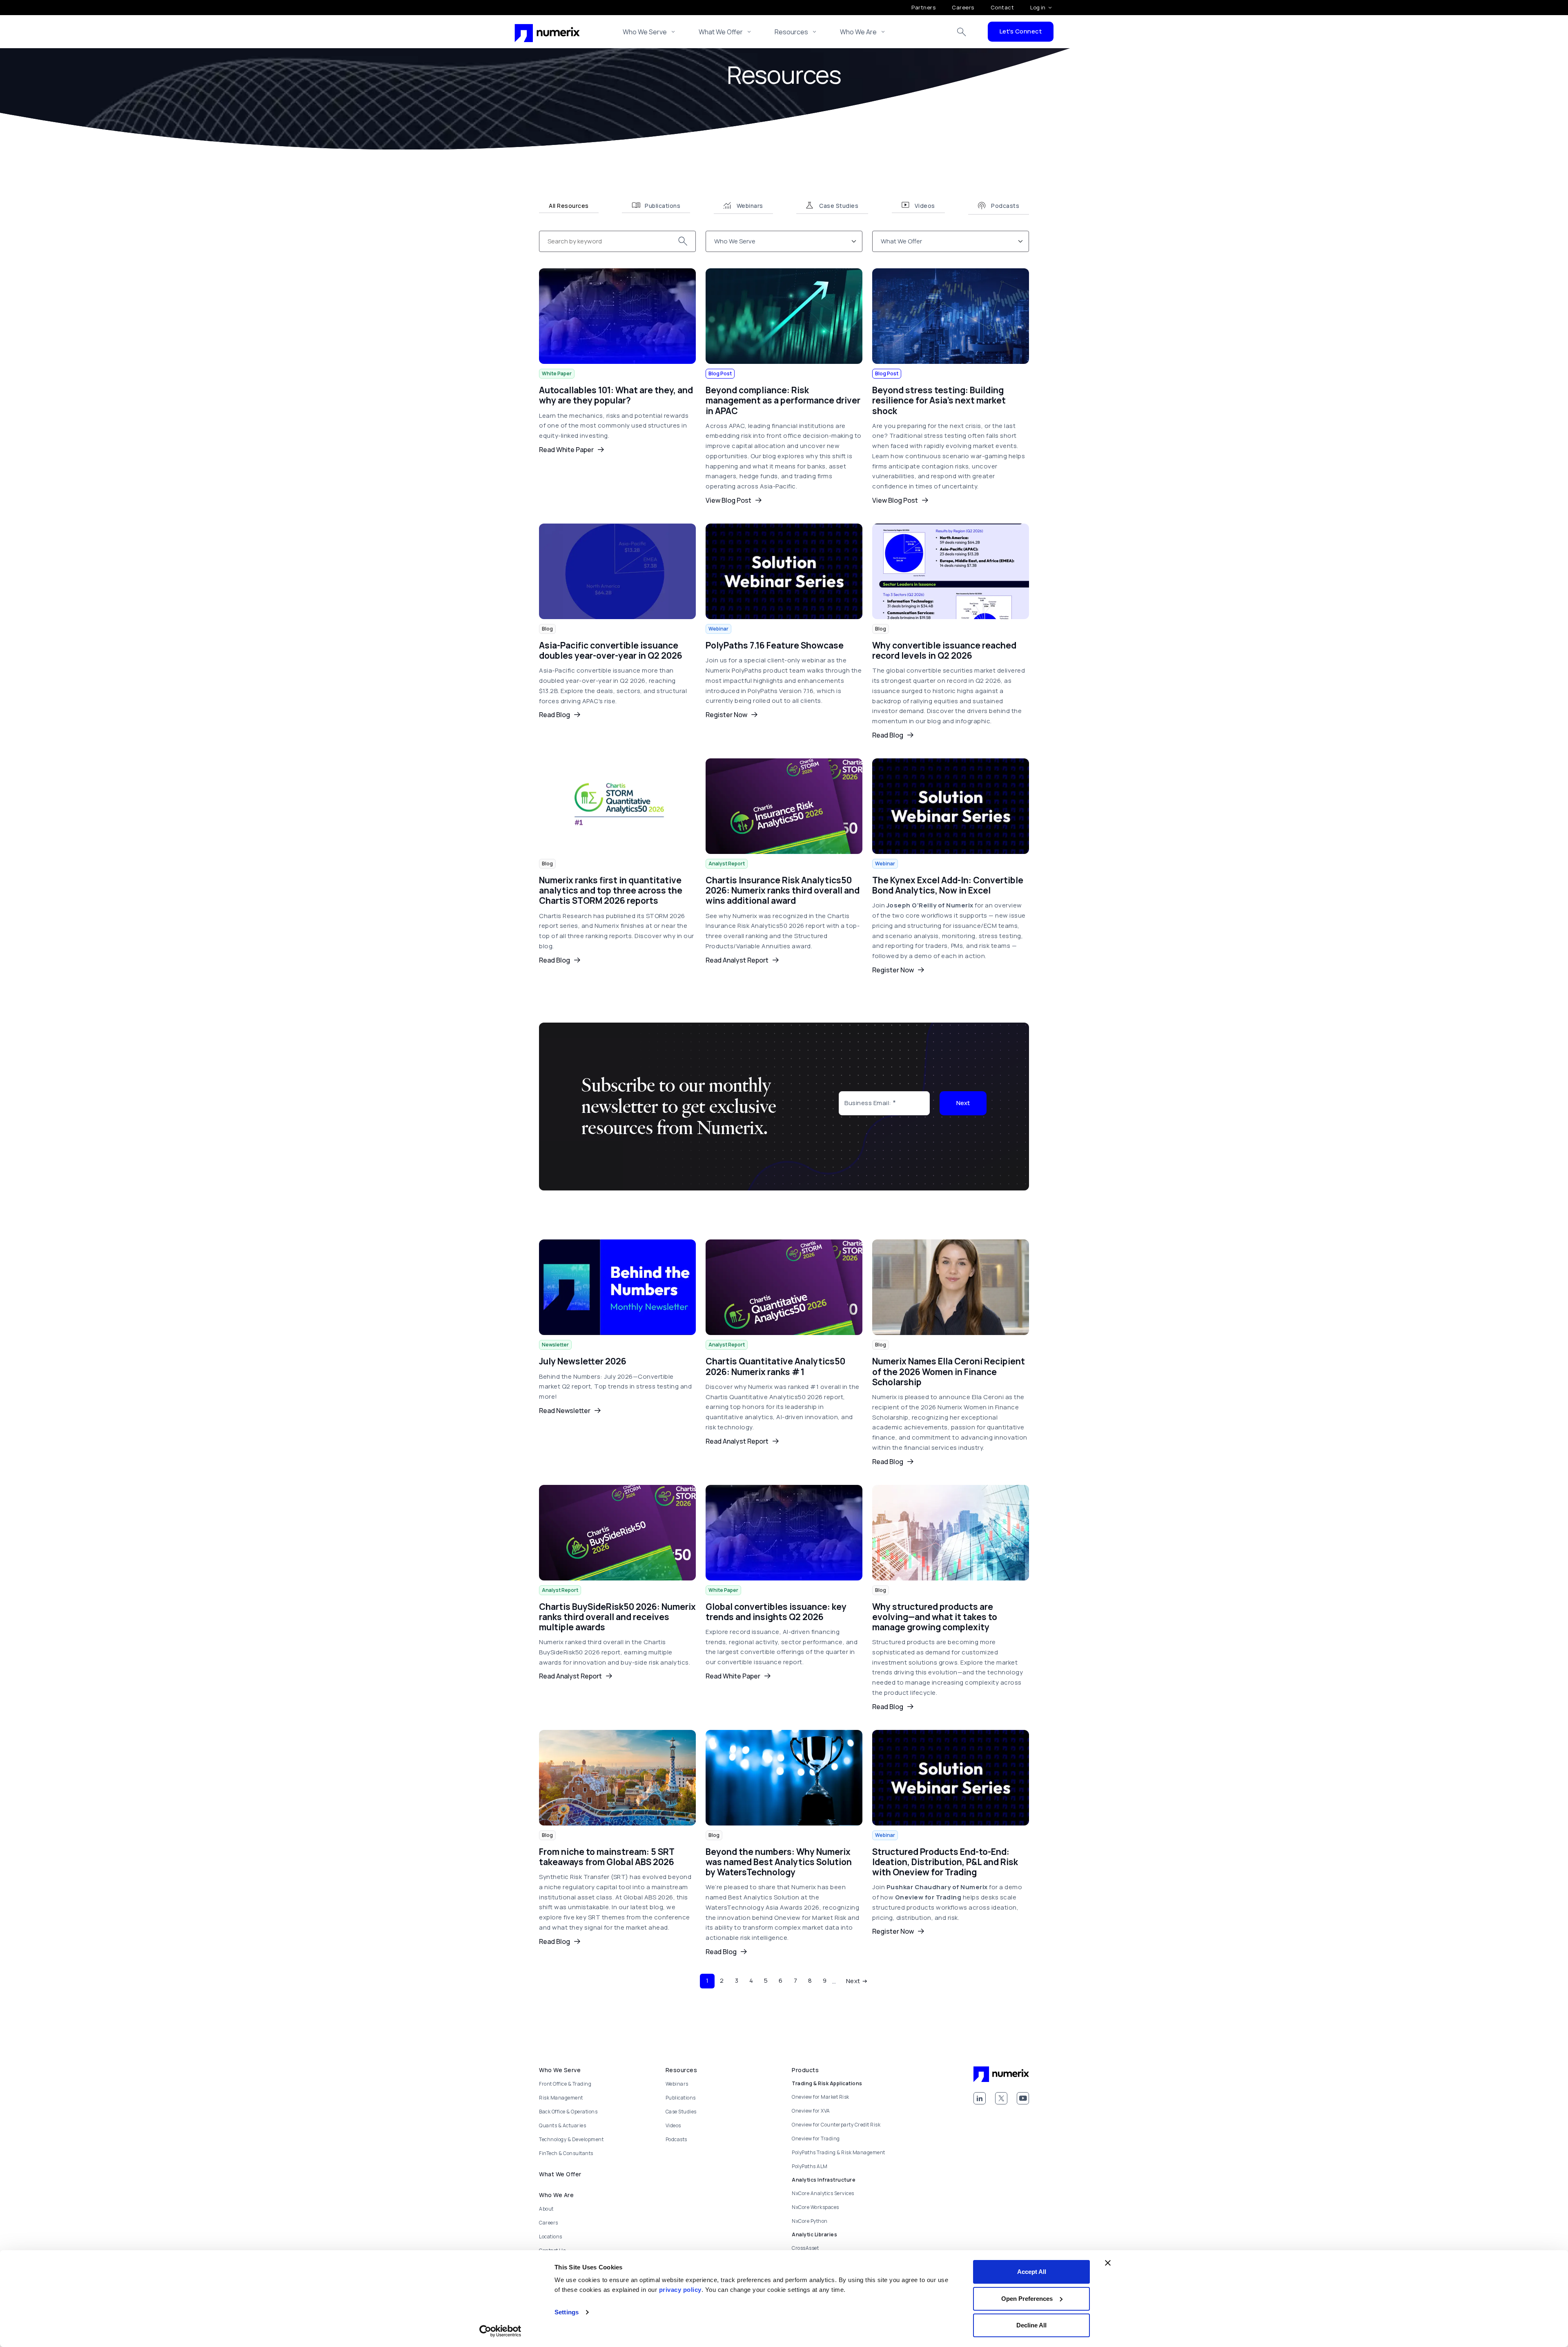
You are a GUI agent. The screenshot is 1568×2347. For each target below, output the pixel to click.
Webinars (677, 2084)
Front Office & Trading (565, 2084)
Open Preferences (1027, 2299)
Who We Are (858, 32)
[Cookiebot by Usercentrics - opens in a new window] (500, 2331)
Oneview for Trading (816, 2139)
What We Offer (721, 32)
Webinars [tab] (750, 206)
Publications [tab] (663, 206)
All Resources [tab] (569, 206)
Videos (673, 2125)
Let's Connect (1021, 31)
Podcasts (676, 2139)
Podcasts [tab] (1005, 206)
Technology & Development (571, 2139)
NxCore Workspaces (815, 2207)
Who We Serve (645, 32)
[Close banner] (1108, 2263)
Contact (1002, 7)
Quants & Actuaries (562, 2125)
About (546, 2209)
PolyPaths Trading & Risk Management (839, 2152)
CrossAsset (805, 2248)
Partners (923, 7)
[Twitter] (1001, 2098)
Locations (551, 2237)
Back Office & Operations (568, 2112)
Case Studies (681, 2112)
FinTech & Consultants (566, 2153)
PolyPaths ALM (810, 2166)
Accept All (1032, 2272)
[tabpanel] (784, 1111)
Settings (567, 2312)
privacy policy (680, 2290)
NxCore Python (810, 2221)
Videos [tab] (925, 206)
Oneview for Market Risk (821, 2097)
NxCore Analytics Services (823, 2193)
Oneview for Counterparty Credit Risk (836, 2125)
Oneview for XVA (811, 2111)
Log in (1038, 7)
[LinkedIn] (980, 2098)
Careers (963, 7)
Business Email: (868, 1103)
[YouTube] (1023, 2098)
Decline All (1031, 2325)
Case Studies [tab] (839, 206)
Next (963, 1103)
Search (962, 32)
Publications (681, 2098)
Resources (791, 32)
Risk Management (561, 2098)
